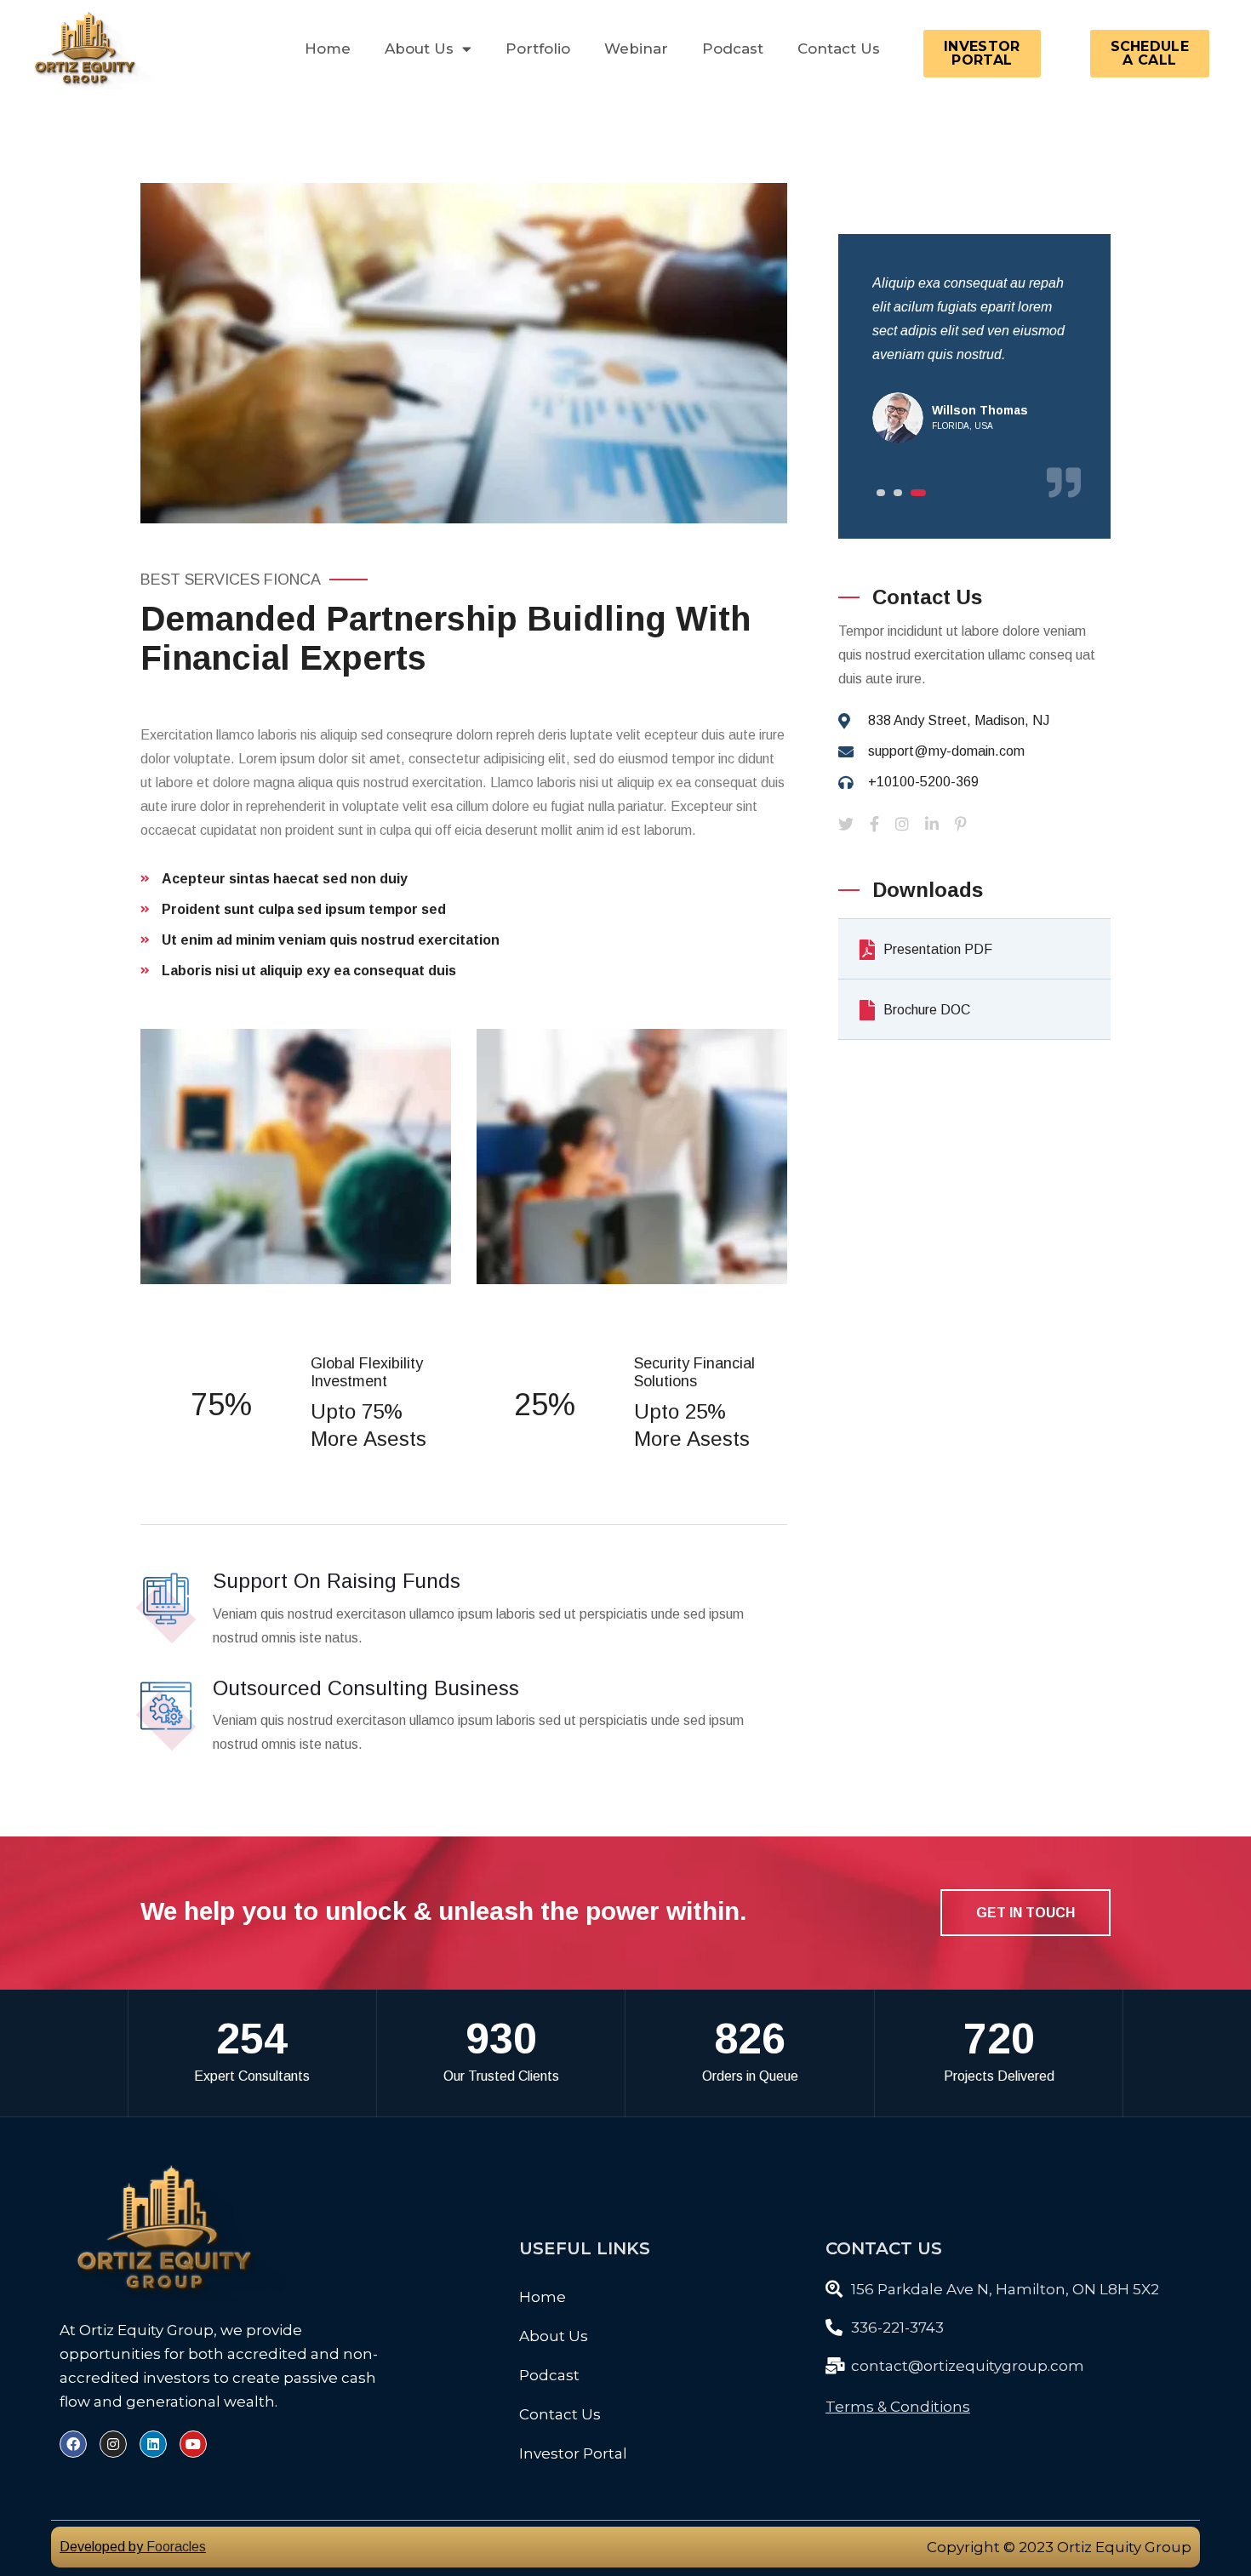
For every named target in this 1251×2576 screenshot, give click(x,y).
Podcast (733, 49)
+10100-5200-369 (923, 782)
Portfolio (538, 49)
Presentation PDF (938, 949)
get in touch (1025, 1913)
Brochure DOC (927, 1010)
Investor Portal (573, 2453)
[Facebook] (73, 2444)
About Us (554, 2336)
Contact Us (839, 49)
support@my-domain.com (946, 751)
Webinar (636, 49)
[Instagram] (113, 2444)
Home (328, 49)
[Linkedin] (153, 2444)
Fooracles (176, 2547)
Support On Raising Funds (337, 1581)
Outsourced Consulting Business (366, 1688)
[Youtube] (193, 2444)
